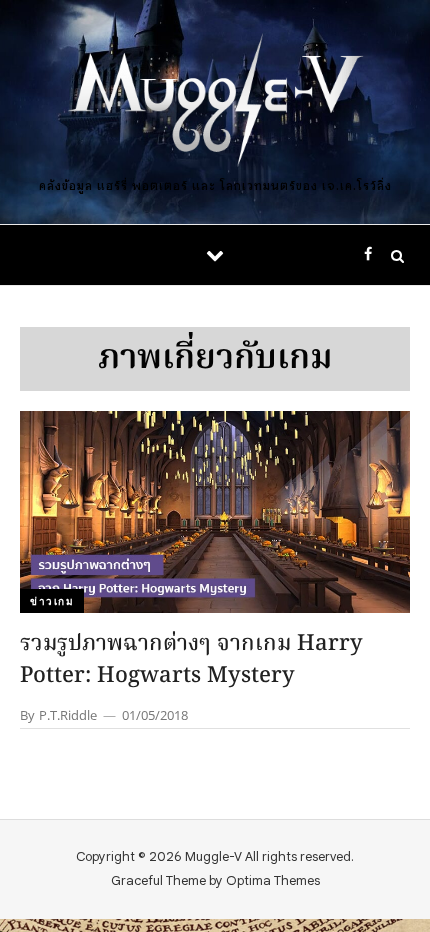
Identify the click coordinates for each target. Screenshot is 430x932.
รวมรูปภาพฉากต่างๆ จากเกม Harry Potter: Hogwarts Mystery (191, 660)
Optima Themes (273, 880)
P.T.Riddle (68, 715)
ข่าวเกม (52, 601)
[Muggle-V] (215, 102)
